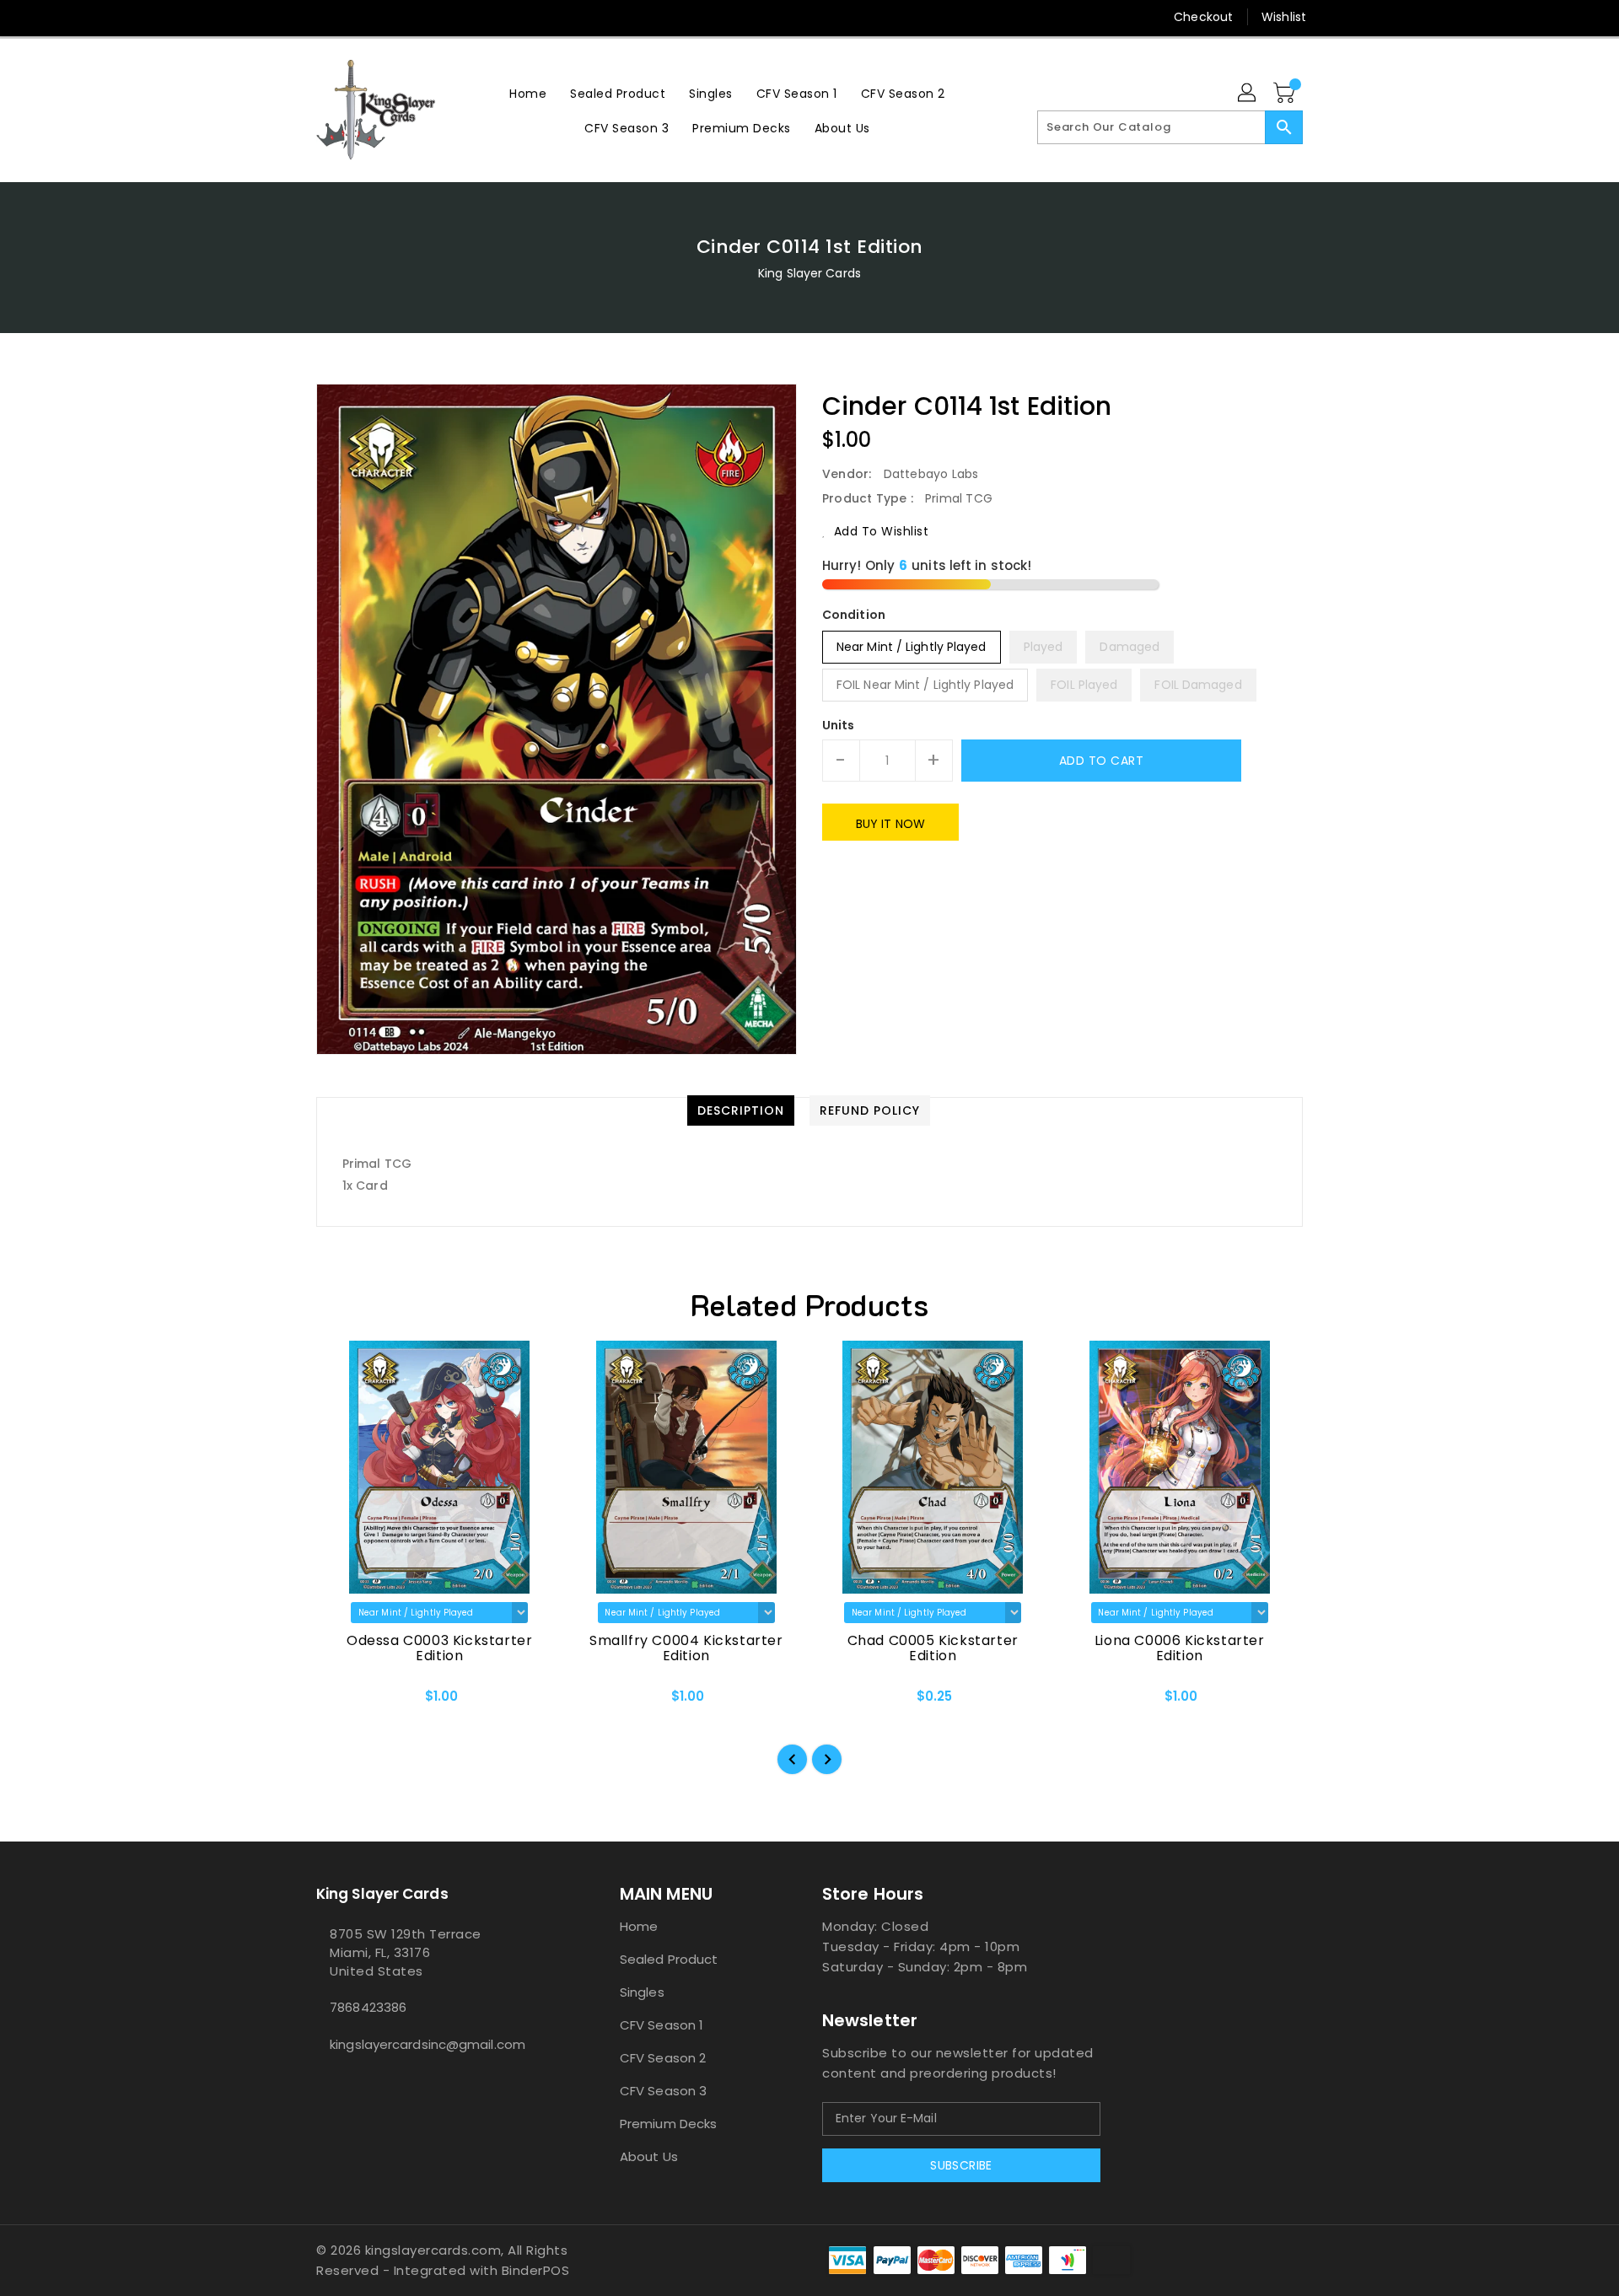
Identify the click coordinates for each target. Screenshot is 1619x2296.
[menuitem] (528, 93)
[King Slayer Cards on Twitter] (325, 17)
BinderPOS (536, 2270)
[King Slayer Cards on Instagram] (357, 17)
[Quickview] (343, 1702)
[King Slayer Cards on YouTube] (389, 17)
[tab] (741, 1110)
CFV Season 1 (662, 2025)
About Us (649, 2156)
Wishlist (1284, 17)
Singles (642, 1992)
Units (839, 725)
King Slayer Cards (809, 273)
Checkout (1203, 17)
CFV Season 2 (663, 2058)
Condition (854, 615)
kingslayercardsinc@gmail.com (428, 2044)
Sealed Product (669, 1959)
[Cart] (1286, 94)
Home (639, 1926)
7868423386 (368, 2007)
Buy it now (890, 824)
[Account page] (1248, 94)
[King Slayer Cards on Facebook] (293, 17)
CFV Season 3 (663, 2091)
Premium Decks (668, 2124)
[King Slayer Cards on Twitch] (421, 17)
